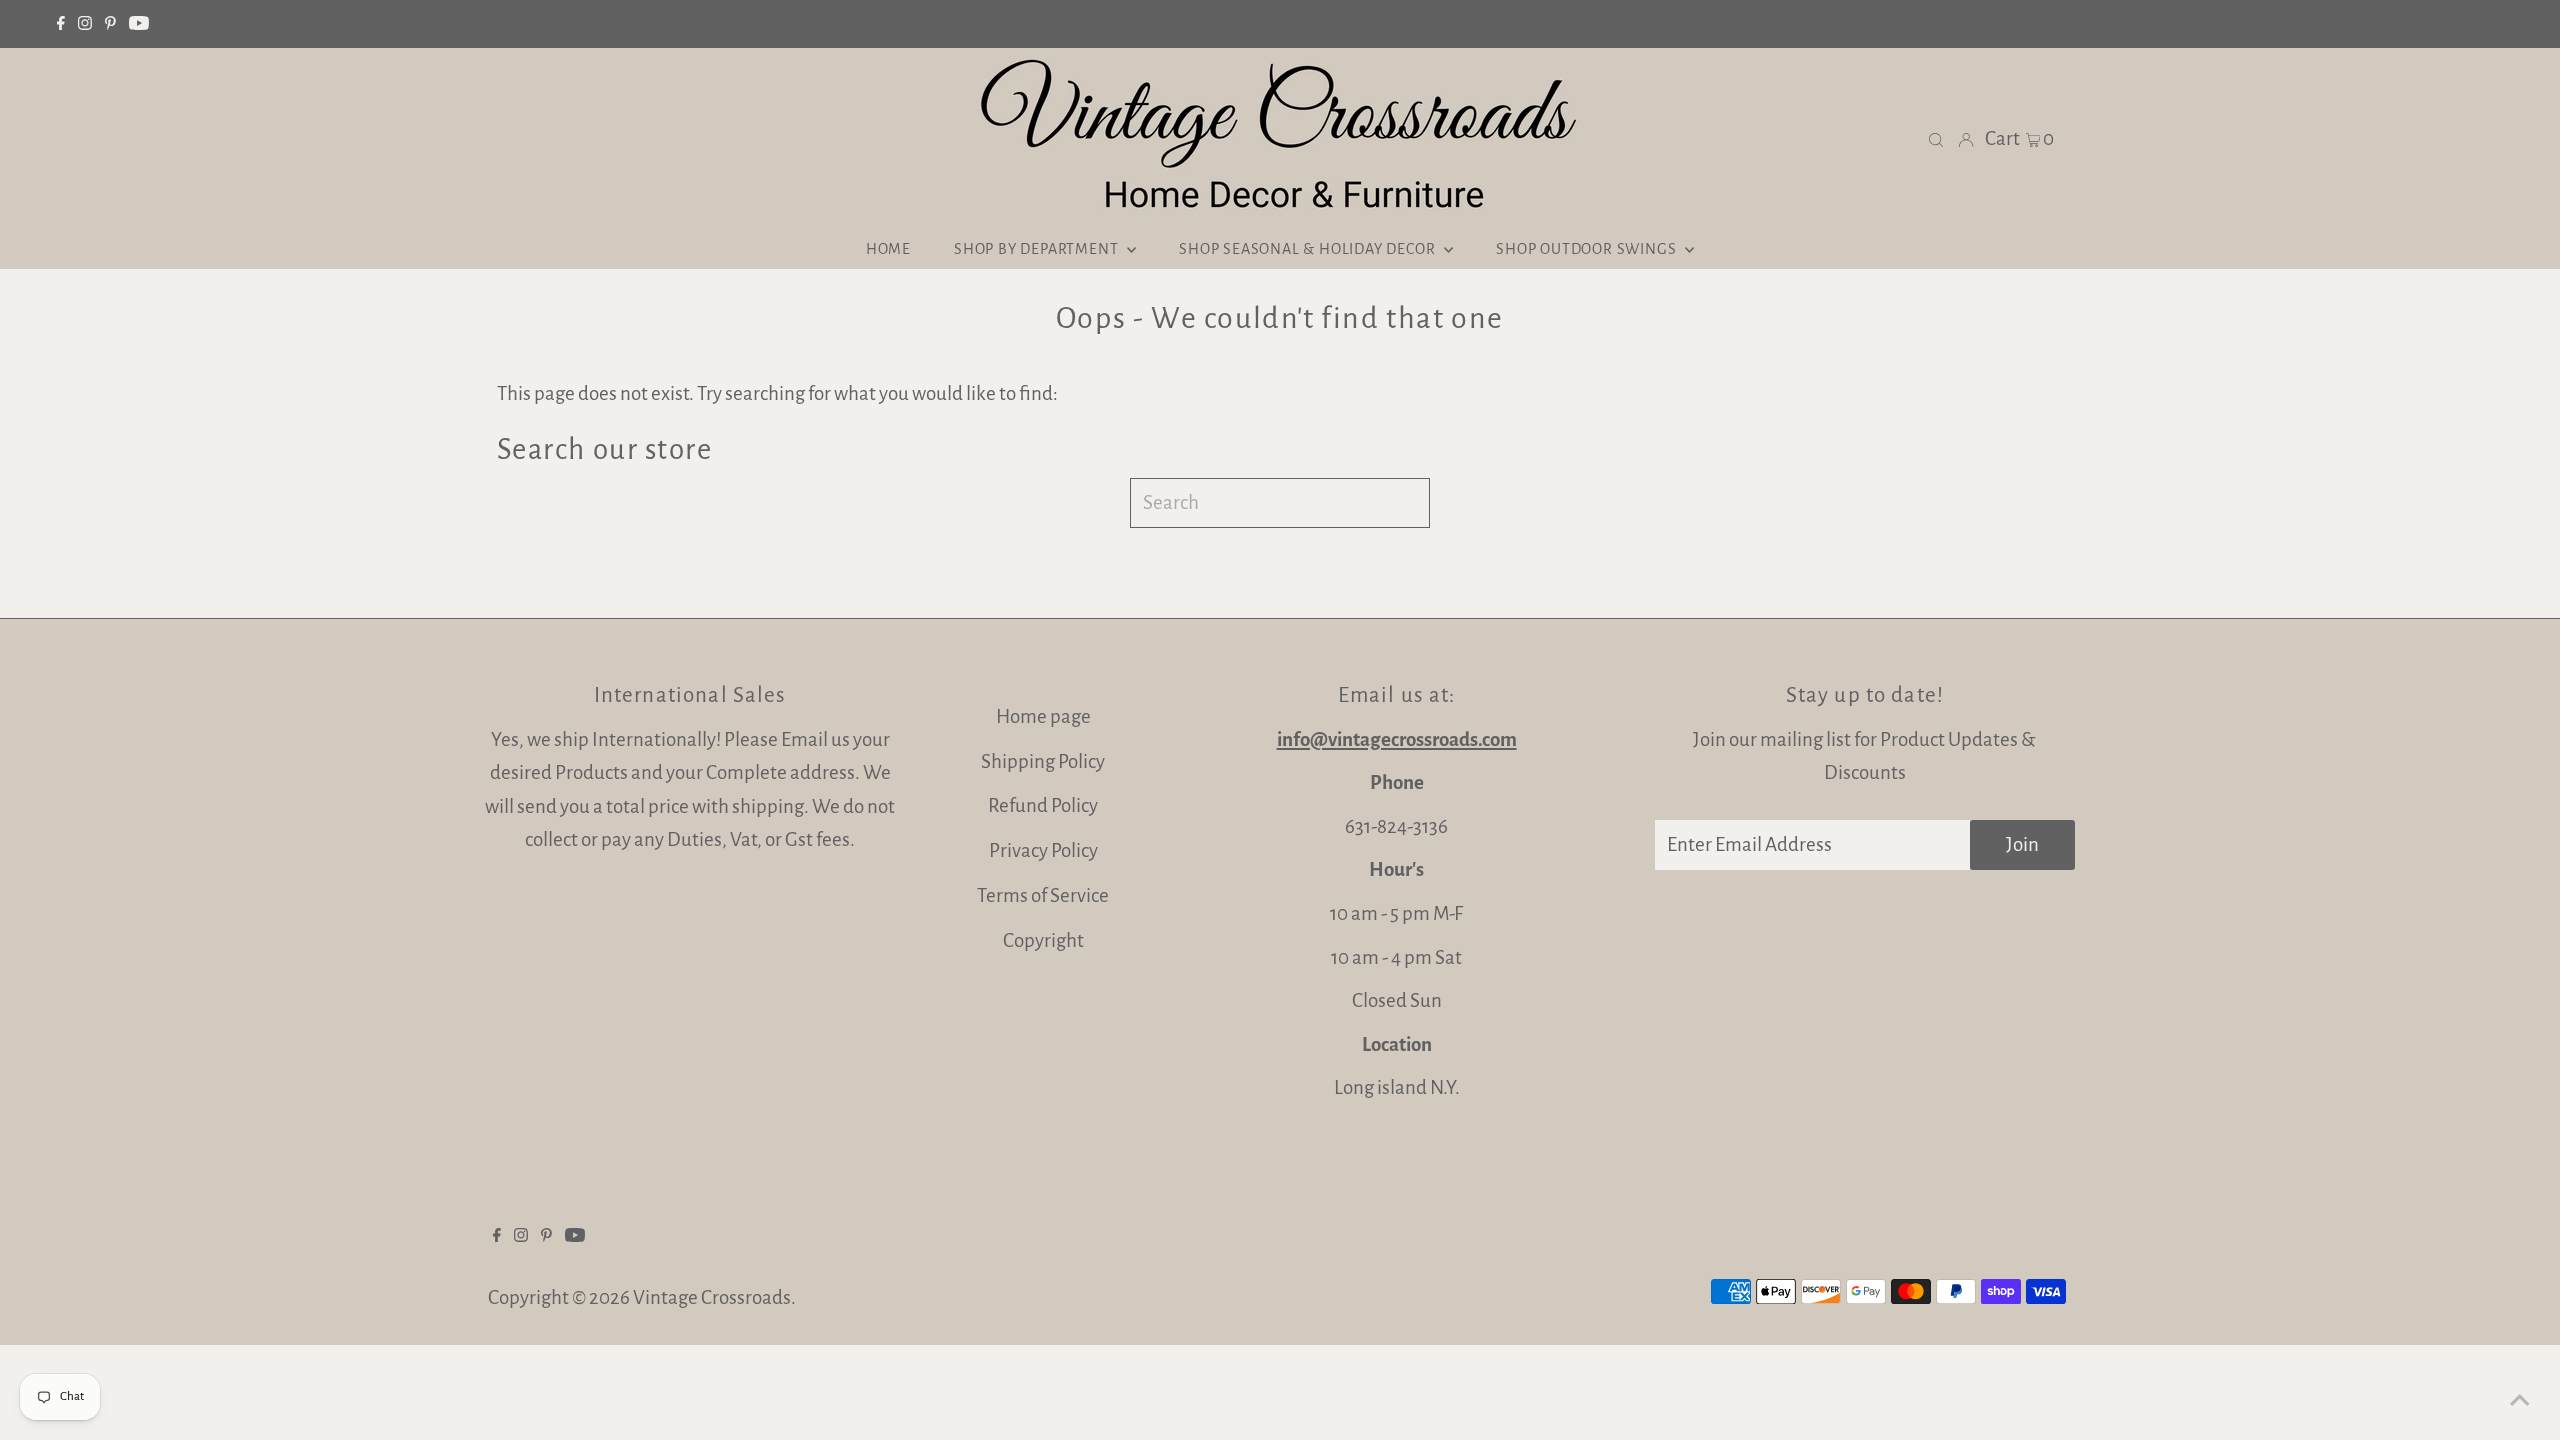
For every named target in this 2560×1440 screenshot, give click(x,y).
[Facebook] (61, 24)
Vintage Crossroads (712, 1297)
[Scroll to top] (2520, 1400)
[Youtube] (139, 24)
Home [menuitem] (888, 249)
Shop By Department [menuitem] (1038, 249)
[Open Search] (1936, 138)
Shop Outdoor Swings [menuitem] (1588, 249)
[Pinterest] (110, 24)
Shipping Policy (1043, 761)
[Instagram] (85, 24)
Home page (1043, 716)
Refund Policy (1043, 805)
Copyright (1043, 940)
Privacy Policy (1043, 850)
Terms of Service (1043, 895)
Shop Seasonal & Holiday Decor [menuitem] (1309, 249)
